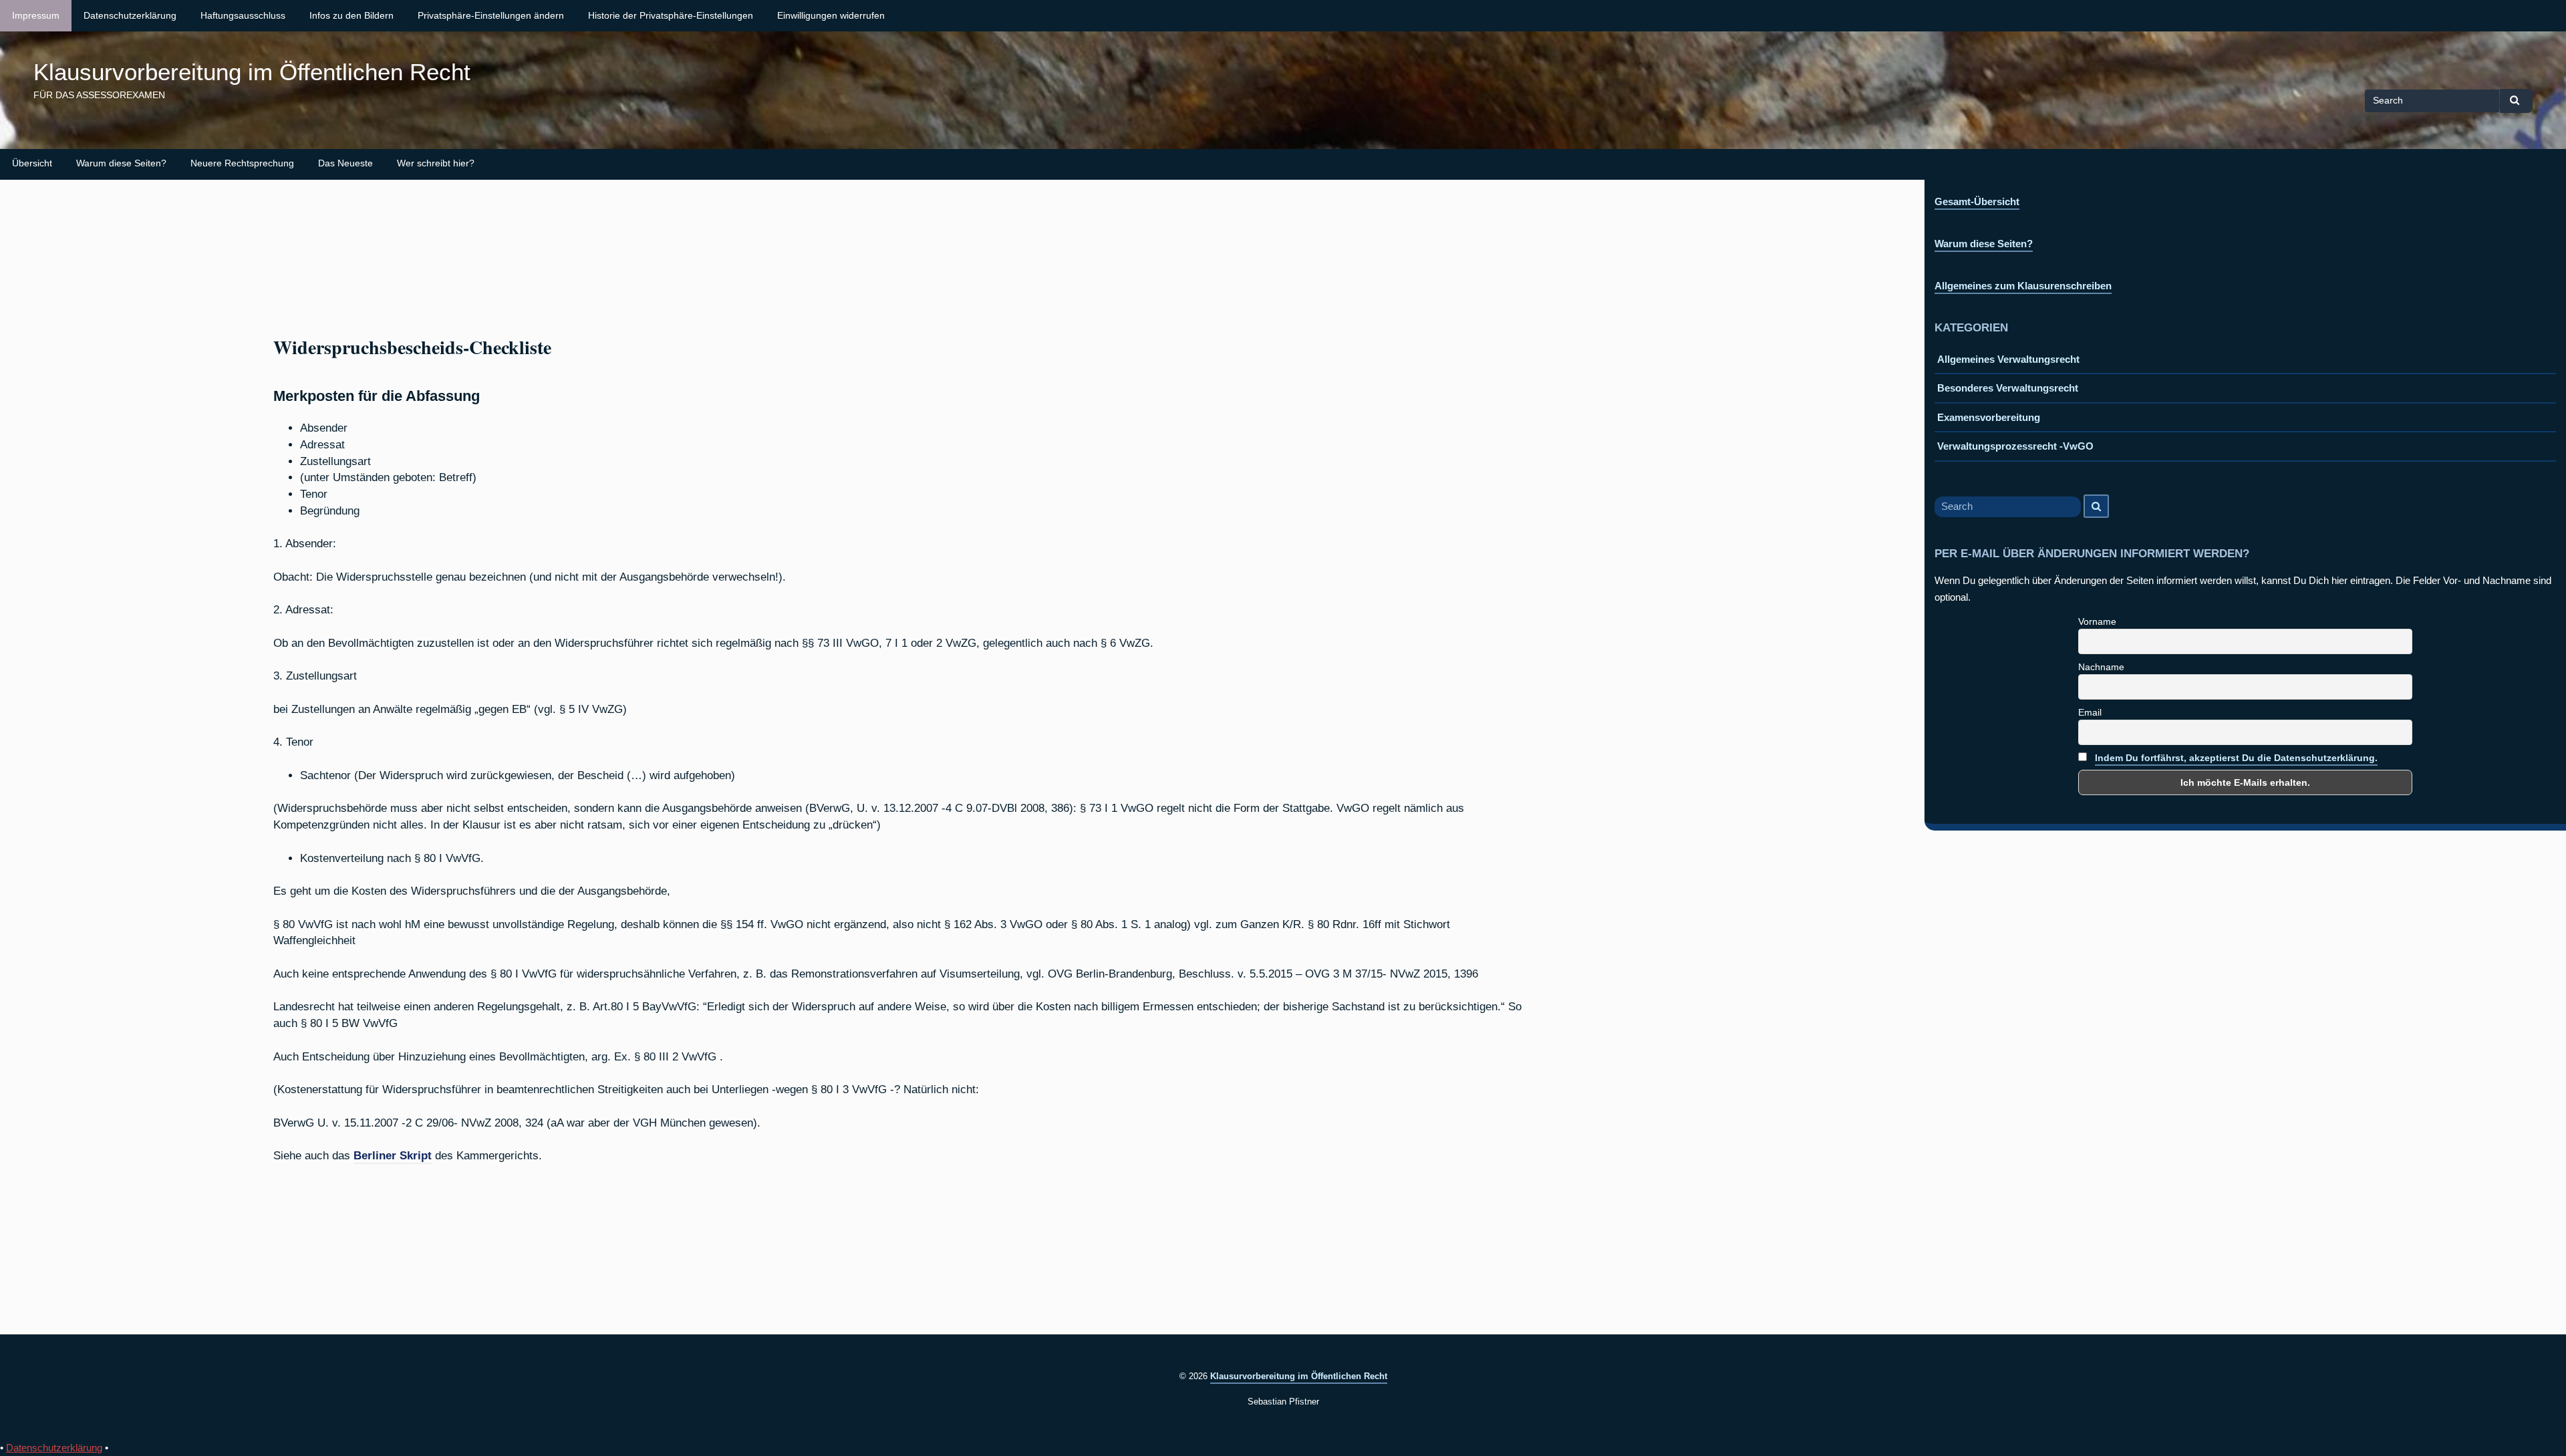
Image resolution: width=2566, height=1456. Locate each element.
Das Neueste (345, 163)
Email (2090, 712)
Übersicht (32, 163)
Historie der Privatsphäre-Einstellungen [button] (671, 16)
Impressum (36, 16)
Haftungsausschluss (243, 16)
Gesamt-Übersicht (1977, 201)
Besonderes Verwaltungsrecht (2008, 388)
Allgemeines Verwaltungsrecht (2008, 359)
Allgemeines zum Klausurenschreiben (2023, 286)
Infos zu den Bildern (351, 16)
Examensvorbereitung (1989, 417)
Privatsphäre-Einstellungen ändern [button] (491, 16)
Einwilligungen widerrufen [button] (831, 16)
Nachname (2101, 667)
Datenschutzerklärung (130, 16)
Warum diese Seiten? (121, 163)
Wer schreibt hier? (436, 163)
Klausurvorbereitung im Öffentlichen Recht (252, 72)
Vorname (2097, 621)
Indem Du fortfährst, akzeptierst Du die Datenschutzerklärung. (2236, 758)
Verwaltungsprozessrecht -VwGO (2015, 446)
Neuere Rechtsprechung (242, 163)
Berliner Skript (393, 1155)
